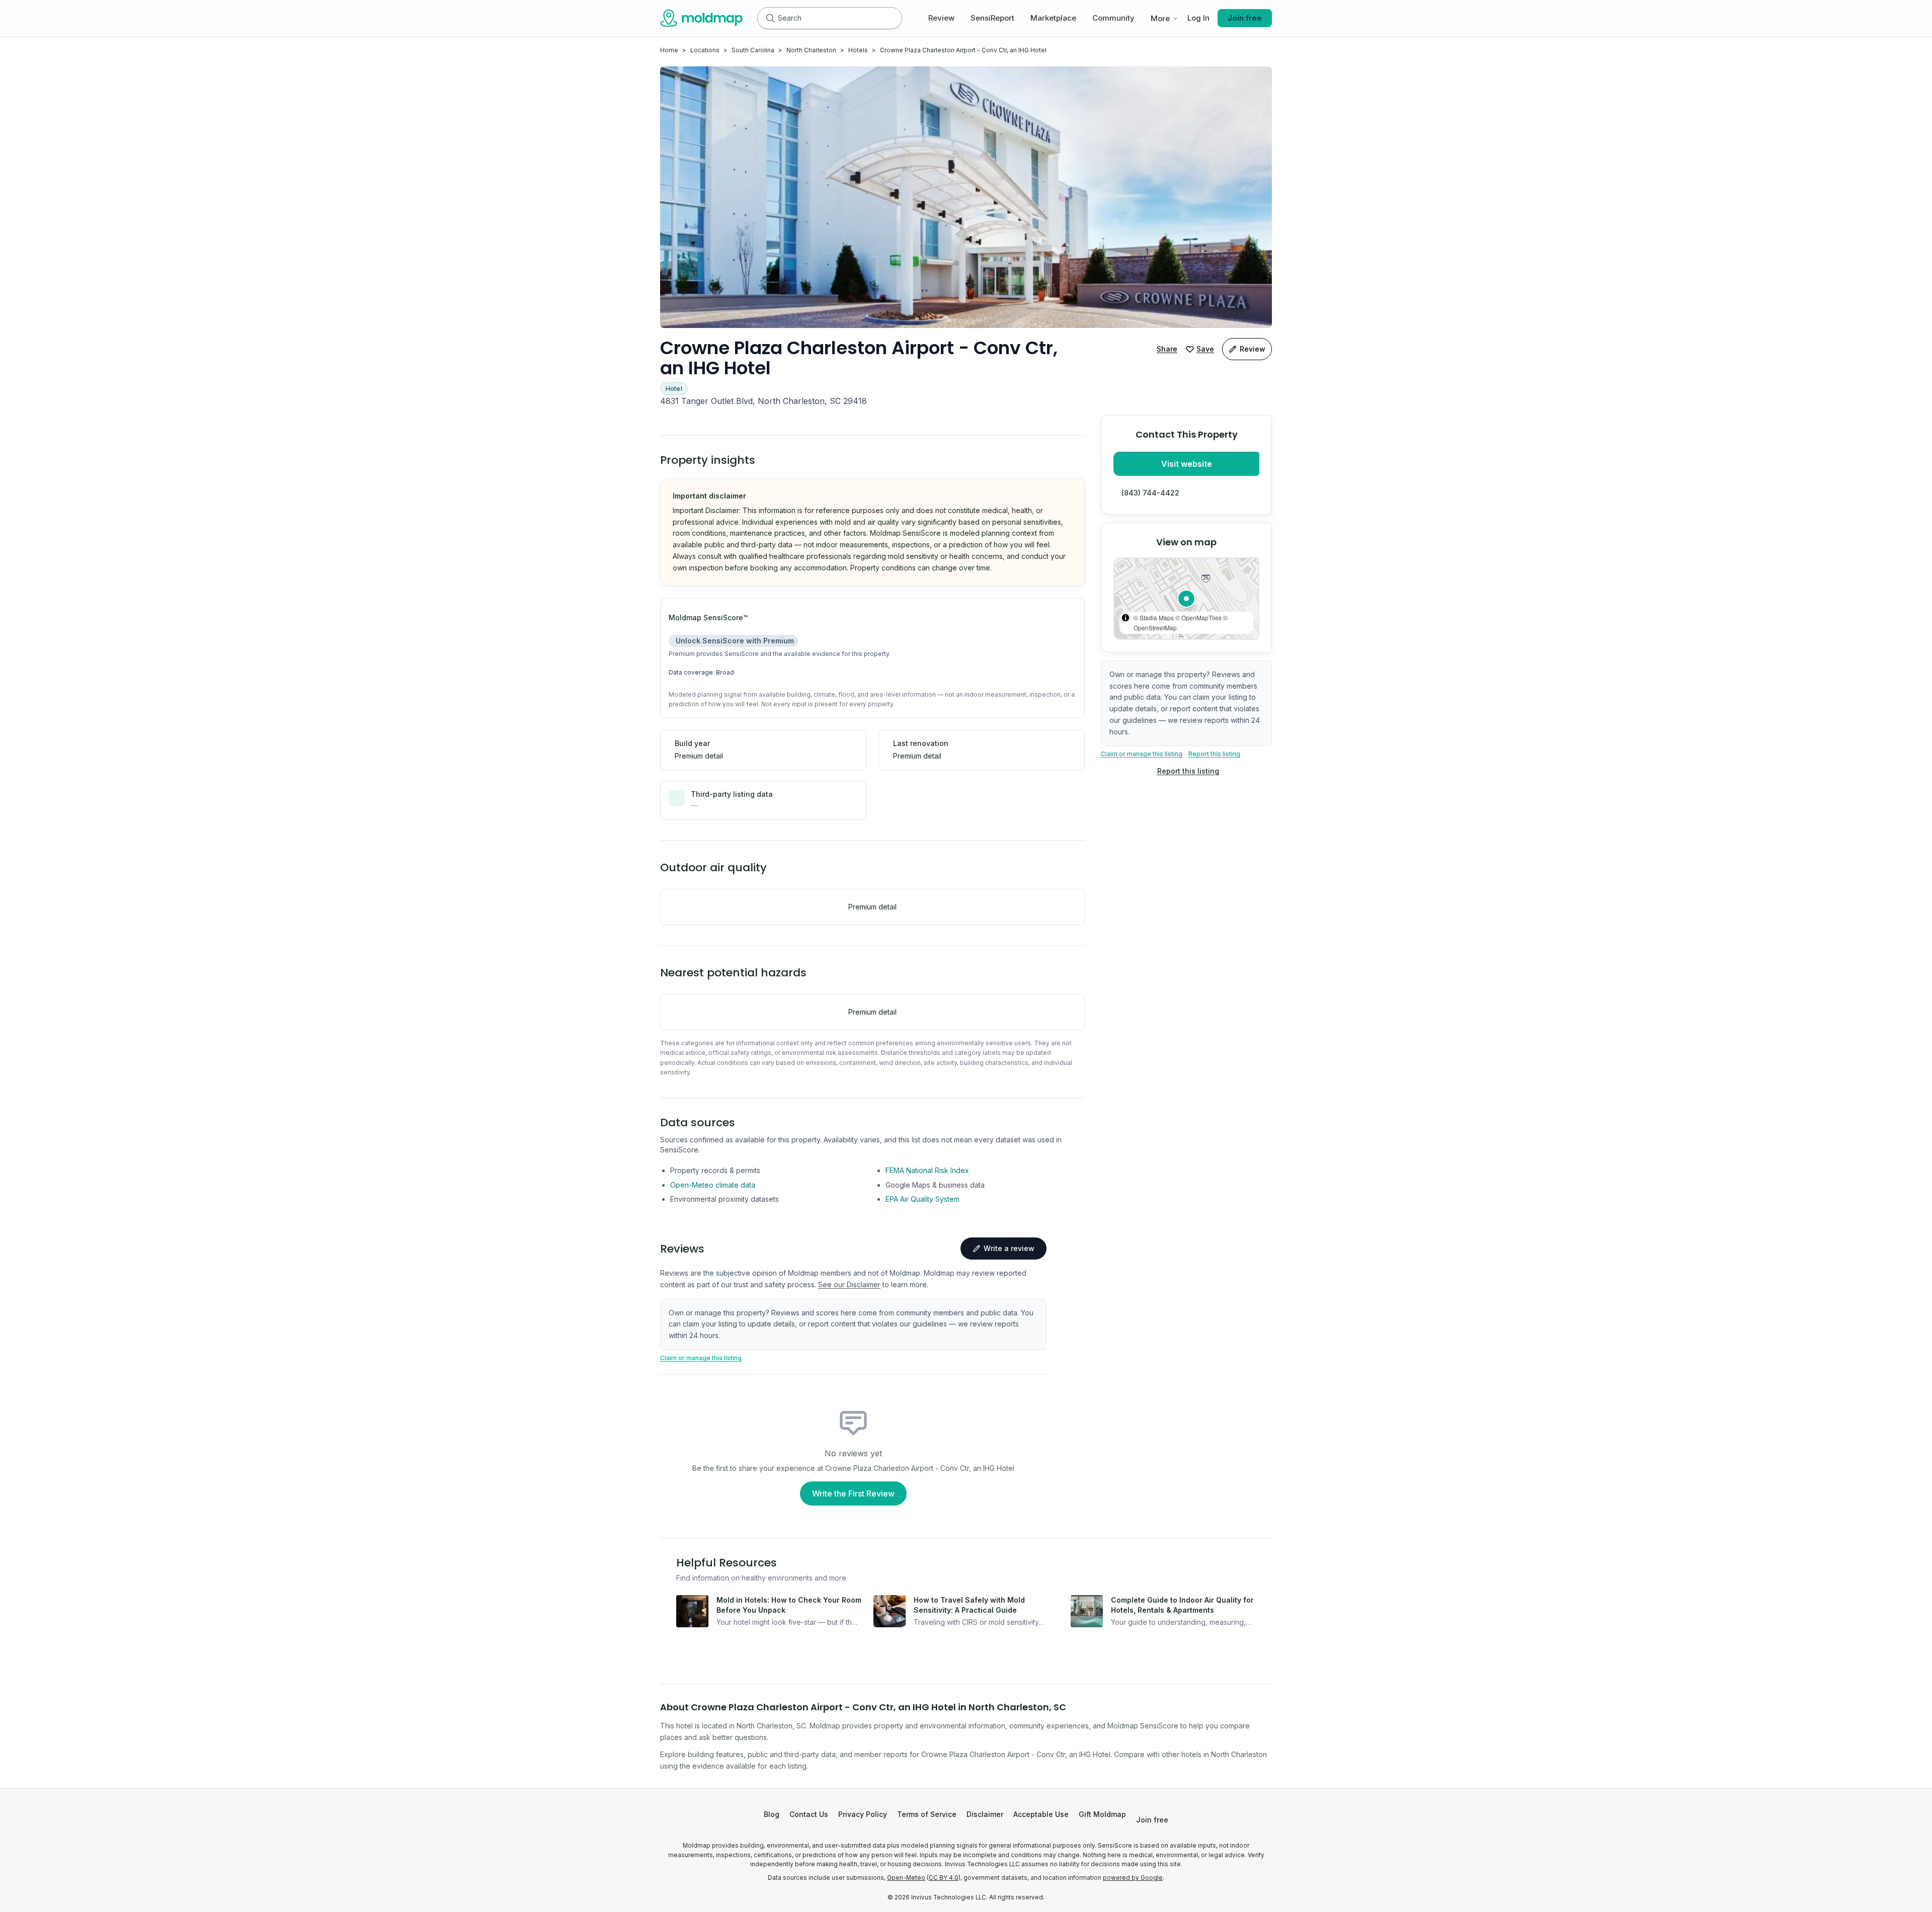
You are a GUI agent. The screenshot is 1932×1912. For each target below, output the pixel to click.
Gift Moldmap (1102, 1814)
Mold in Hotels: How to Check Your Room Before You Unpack (789, 1605)
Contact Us (809, 1814)
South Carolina (753, 50)
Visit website (1187, 464)
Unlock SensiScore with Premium (735, 641)
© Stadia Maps (1154, 617)
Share (1167, 349)
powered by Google (1133, 1878)
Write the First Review (853, 1493)
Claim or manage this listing (1142, 754)
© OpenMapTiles (1198, 617)
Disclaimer (985, 1814)
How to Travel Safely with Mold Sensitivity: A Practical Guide (969, 1605)
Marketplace (1053, 18)
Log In (1198, 18)
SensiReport (992, 18)
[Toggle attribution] (1125, 618)
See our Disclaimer (849, 1284)
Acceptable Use (1041, 1814)
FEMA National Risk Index (927, 1170)
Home (669, 50)
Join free (1245, 18)
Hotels (858, 50)
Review (941, 18)
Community (1113, 18)
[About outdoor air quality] (779, 868)
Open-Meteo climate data (713, 1185)
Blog (772, 1814)
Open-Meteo (906, 1878)
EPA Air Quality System (922, 1199)
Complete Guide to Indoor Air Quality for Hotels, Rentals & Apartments (1182, 1605)
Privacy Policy (863, 1814)
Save (1205, 349)
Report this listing (1214, 754)
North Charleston (811, 50)
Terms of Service (927, 1814)
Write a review (1009, 1248)
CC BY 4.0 (944, 1878)
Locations (705, 50)
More (1160, 18)
